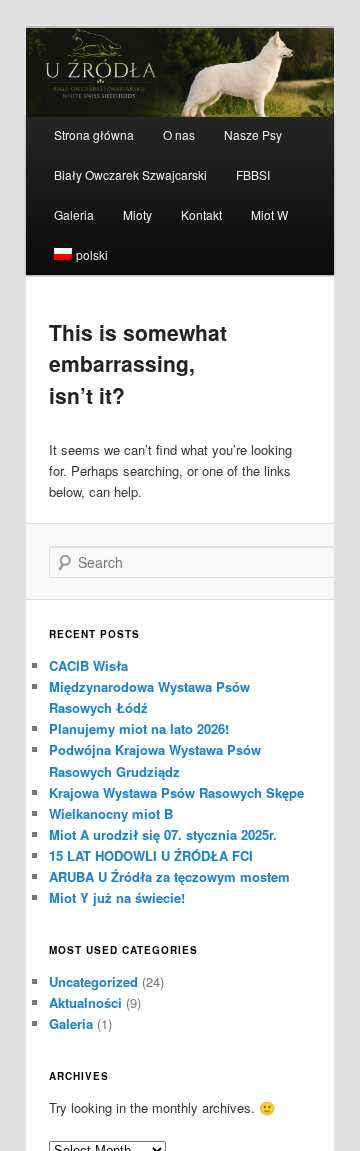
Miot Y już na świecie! (117, 897)
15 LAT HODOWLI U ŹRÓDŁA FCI (151, 855)
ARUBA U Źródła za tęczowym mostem (169, 876)
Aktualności (85, 1002)
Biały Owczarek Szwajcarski (130, 174)
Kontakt (201, 214)
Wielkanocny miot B (111, 813)
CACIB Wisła (88, 665)
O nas (179, 134)
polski (92, 254)
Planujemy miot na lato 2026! (139, 728)
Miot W (269, 214)
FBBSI (253, 174)
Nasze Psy (253, 134)
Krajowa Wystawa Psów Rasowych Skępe (176, 792)
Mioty (137, 214)
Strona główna (94, 134)
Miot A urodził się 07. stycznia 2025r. (163, 834)
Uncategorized (93, 981)
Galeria (74, 214)
